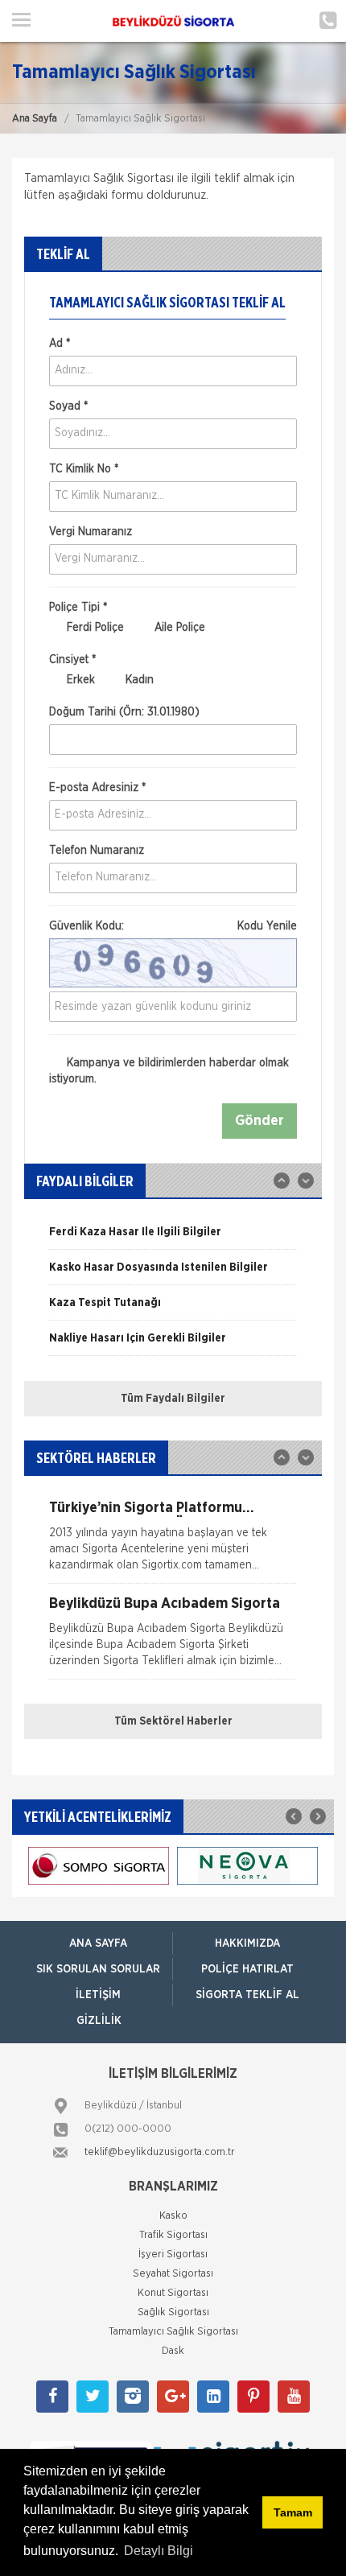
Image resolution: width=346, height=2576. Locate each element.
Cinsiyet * (72, 660)
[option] (173, 1238)
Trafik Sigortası (173, 2235)
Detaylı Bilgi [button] (159, 2551)
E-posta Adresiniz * (97, 788)
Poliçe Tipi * (78, 608)
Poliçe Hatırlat (247, 1969)
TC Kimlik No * (84, 469)
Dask (173, 2351)
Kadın (138, 680)
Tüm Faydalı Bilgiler (173, 1399)
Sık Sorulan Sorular (98, 1969)
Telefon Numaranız (97, 851)
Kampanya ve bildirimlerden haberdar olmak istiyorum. (169, 1071)
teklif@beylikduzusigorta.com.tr (160, 2152)
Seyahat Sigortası (173, 2274)
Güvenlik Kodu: (173, 926)
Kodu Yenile (267, 926)
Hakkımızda (247, 1943)
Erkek (79, 680)
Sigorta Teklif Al (247, 1995)
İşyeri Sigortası (173, 2255)
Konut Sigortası (173, 2293)
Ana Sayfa (35, 119)
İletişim (98, 1995)
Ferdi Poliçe (94, 628)
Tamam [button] (293, 2512)
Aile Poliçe (178, 628)
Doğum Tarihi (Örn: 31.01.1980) (124, 712)
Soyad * (68, 406)
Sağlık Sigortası (173, 2312)
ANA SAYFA (98, 1943)
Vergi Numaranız (91, 532)
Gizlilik (99, 2021)
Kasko (173, 2216)
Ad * (60, 344)
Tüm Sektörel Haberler (173, 1721)
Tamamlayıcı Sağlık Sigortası (173, 2332)
